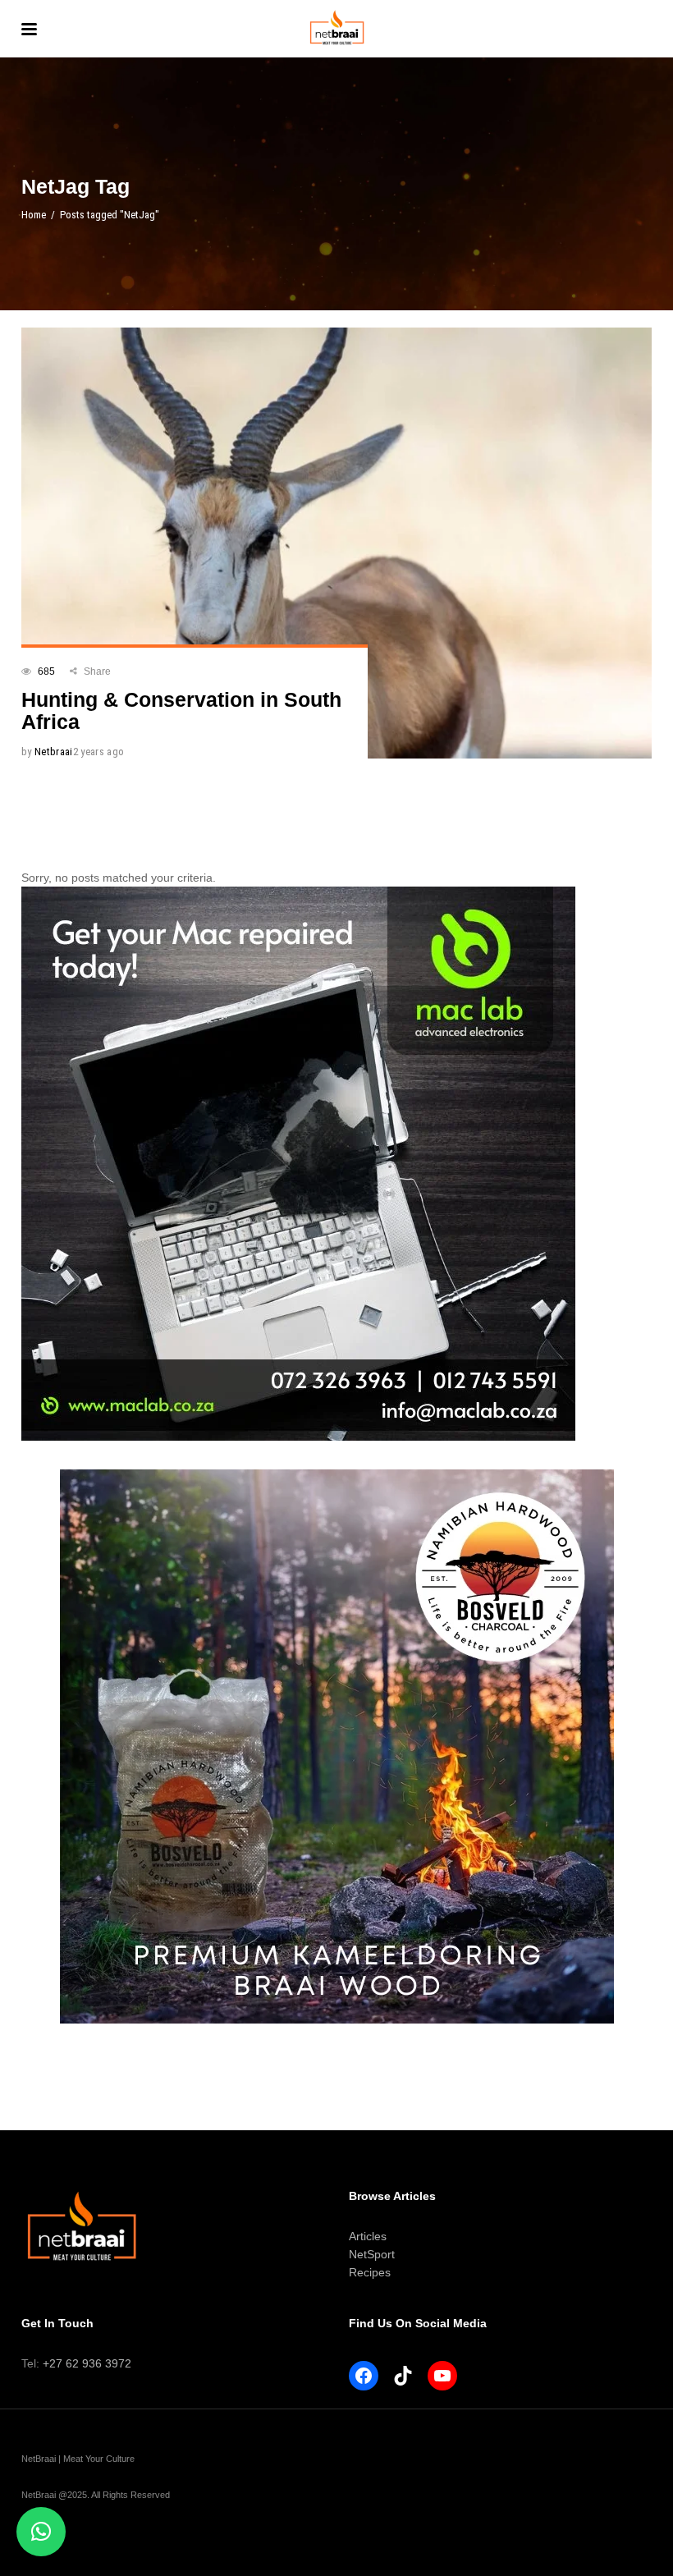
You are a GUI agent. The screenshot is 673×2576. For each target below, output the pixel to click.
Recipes (370, 2272)
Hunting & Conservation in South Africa (181, 710)
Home (34, 215)
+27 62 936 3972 (87, 2363)
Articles (368, 2236)
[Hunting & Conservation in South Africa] (336, 543)
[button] (41, 2532)
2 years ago (99, 752)
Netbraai (54, 752)
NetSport (372, 2254)
